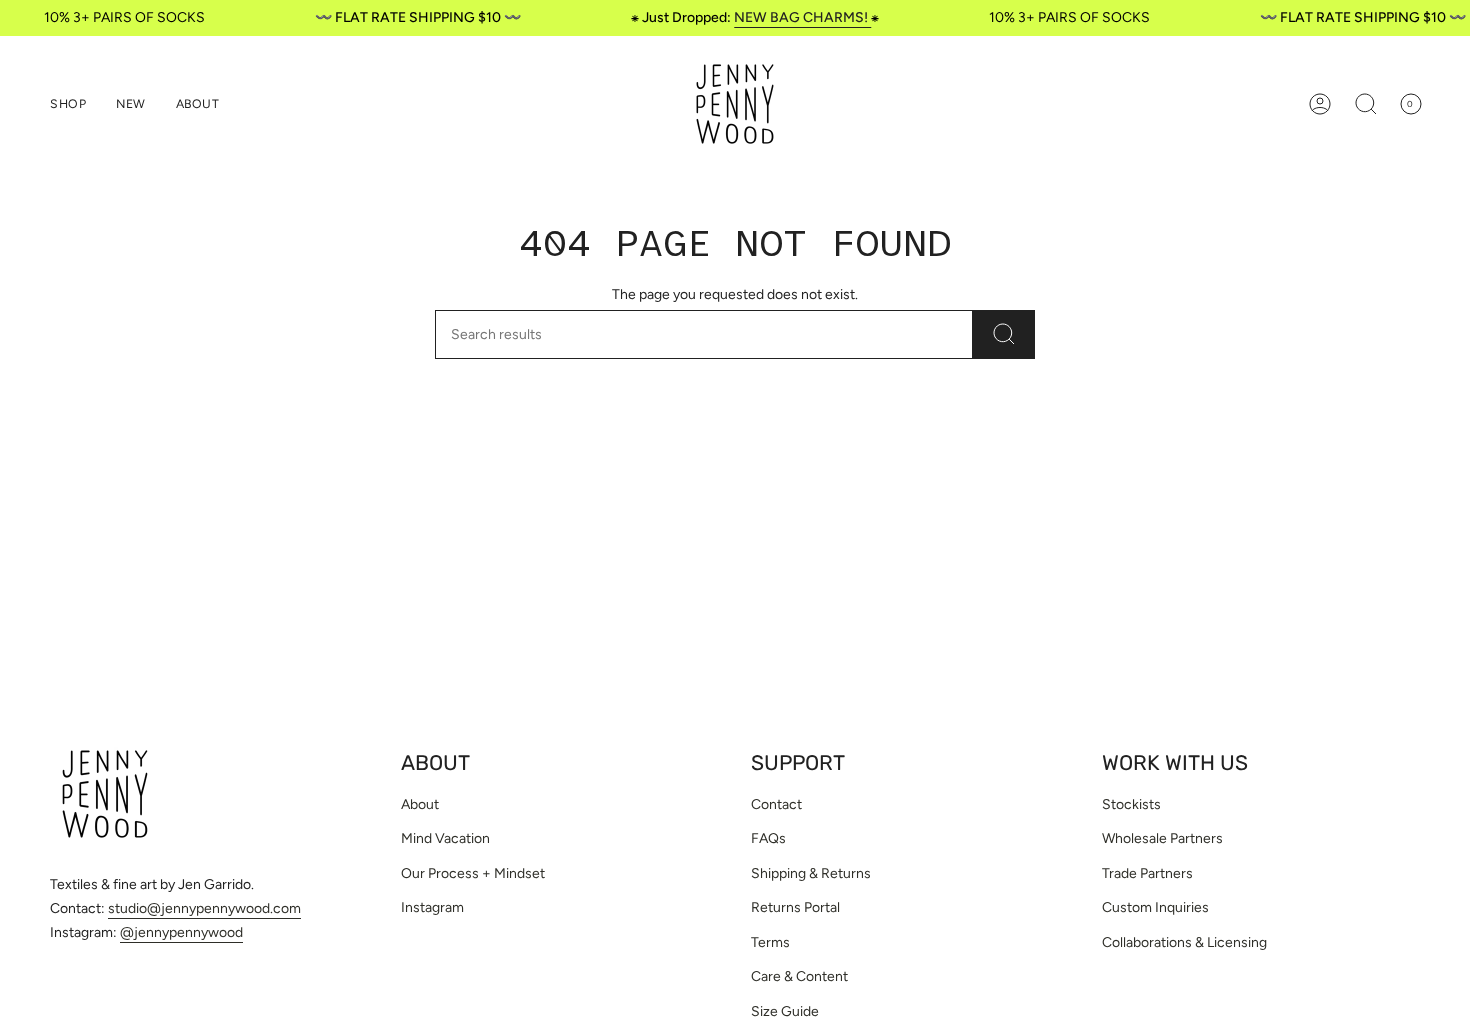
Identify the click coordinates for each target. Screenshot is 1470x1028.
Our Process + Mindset (473, 873)
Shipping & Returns (811, 873)
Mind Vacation (445, 838)
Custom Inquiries (1155, 907)
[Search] (1004, 334)
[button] (68, 104)
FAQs (768, 838)
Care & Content (799, 976)
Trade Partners (1147, 873)
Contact (776, 804)
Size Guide (785, 1011)
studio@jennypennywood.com (204, 908)
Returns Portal (795, 907)
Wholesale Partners (1162, 838)
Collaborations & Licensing (1184, 942)
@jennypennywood (181, 932)
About (420, 804)
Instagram (432, 907)
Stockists (1131, 804)
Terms (770, 942)
